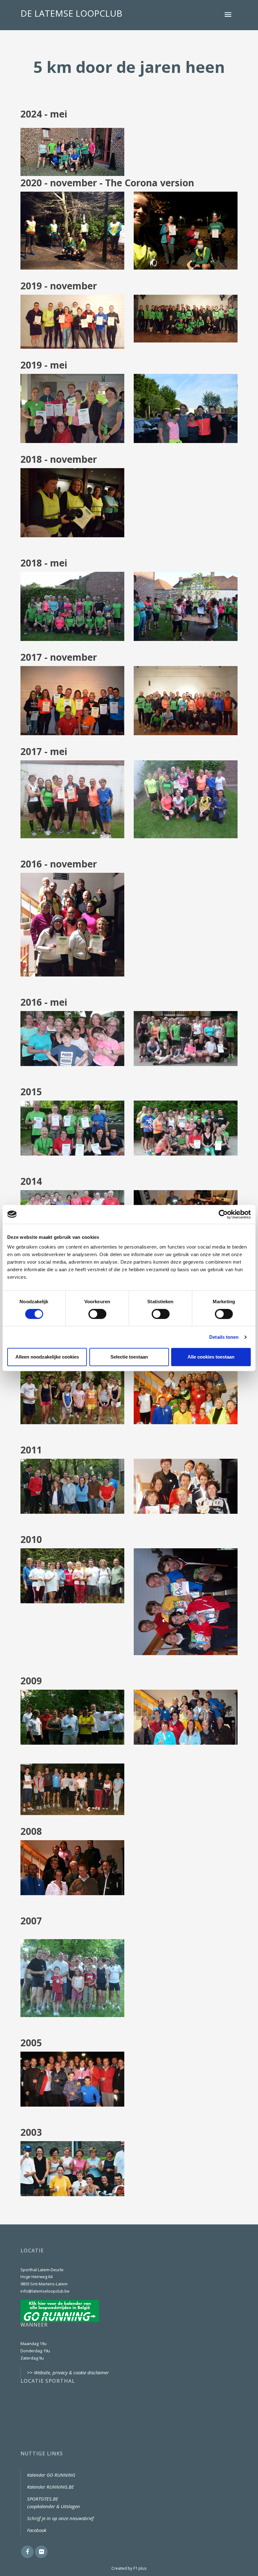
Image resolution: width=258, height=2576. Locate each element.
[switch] (97, 1314)
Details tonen (224, 1337)
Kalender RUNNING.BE (50, 2487)
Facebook (37, 2530)
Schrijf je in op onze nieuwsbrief (60, 2518)
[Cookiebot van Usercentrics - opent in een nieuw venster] (223, 1214)
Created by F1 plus (129, 2568)
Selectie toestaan (129, 1357)
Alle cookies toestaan (211, 1357)
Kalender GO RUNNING (51, 2475)
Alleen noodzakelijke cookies (47, 1357)
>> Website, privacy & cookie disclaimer (68, 2372)
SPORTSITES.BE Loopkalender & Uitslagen (53, 2502)
